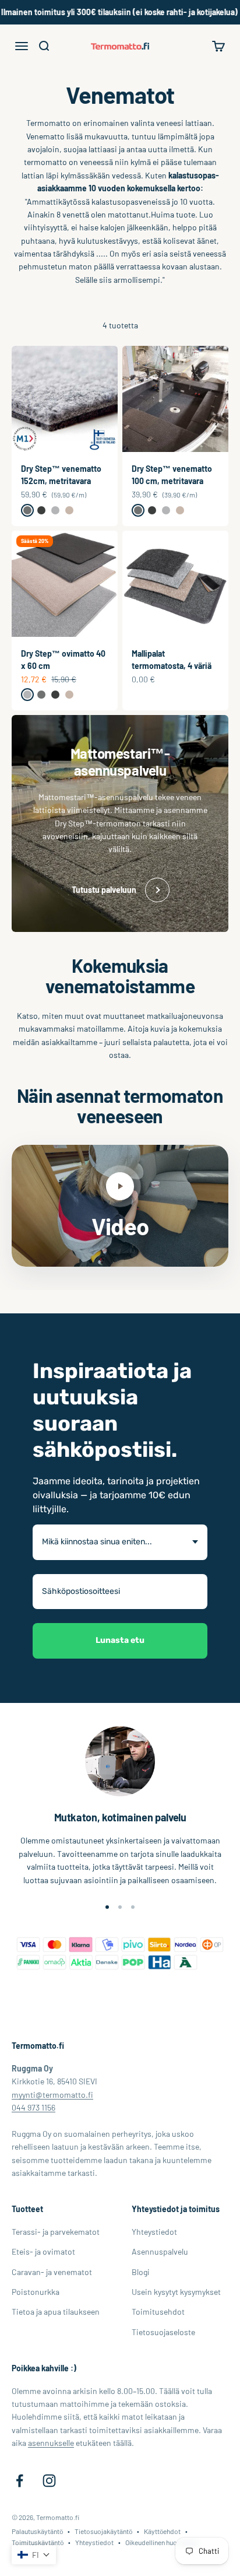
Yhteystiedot (154, 2232)
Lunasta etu (120, 1640)
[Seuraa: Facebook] (20, 2481)
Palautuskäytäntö (37, 2531)
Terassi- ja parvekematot (56, 2232)
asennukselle (51, 2443)
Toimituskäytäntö (38, 2542)
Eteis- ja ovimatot (43, 2251)
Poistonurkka (36, 2292)
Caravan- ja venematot (52, 2272)
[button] (34, 2555)
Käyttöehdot (162, 2531)
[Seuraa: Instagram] (49, 2481)
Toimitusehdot (158, 2312)
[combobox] (120, 1542)
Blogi (141, 2272)
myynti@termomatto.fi (52, 2095)
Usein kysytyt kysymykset (176, 2292)
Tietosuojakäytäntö (103, 2531)
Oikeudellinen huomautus (162, 2542)
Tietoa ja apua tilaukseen (56, 2312)
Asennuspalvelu (160, 2251)
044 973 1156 (33, 2107)
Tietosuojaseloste (163, 2332)
